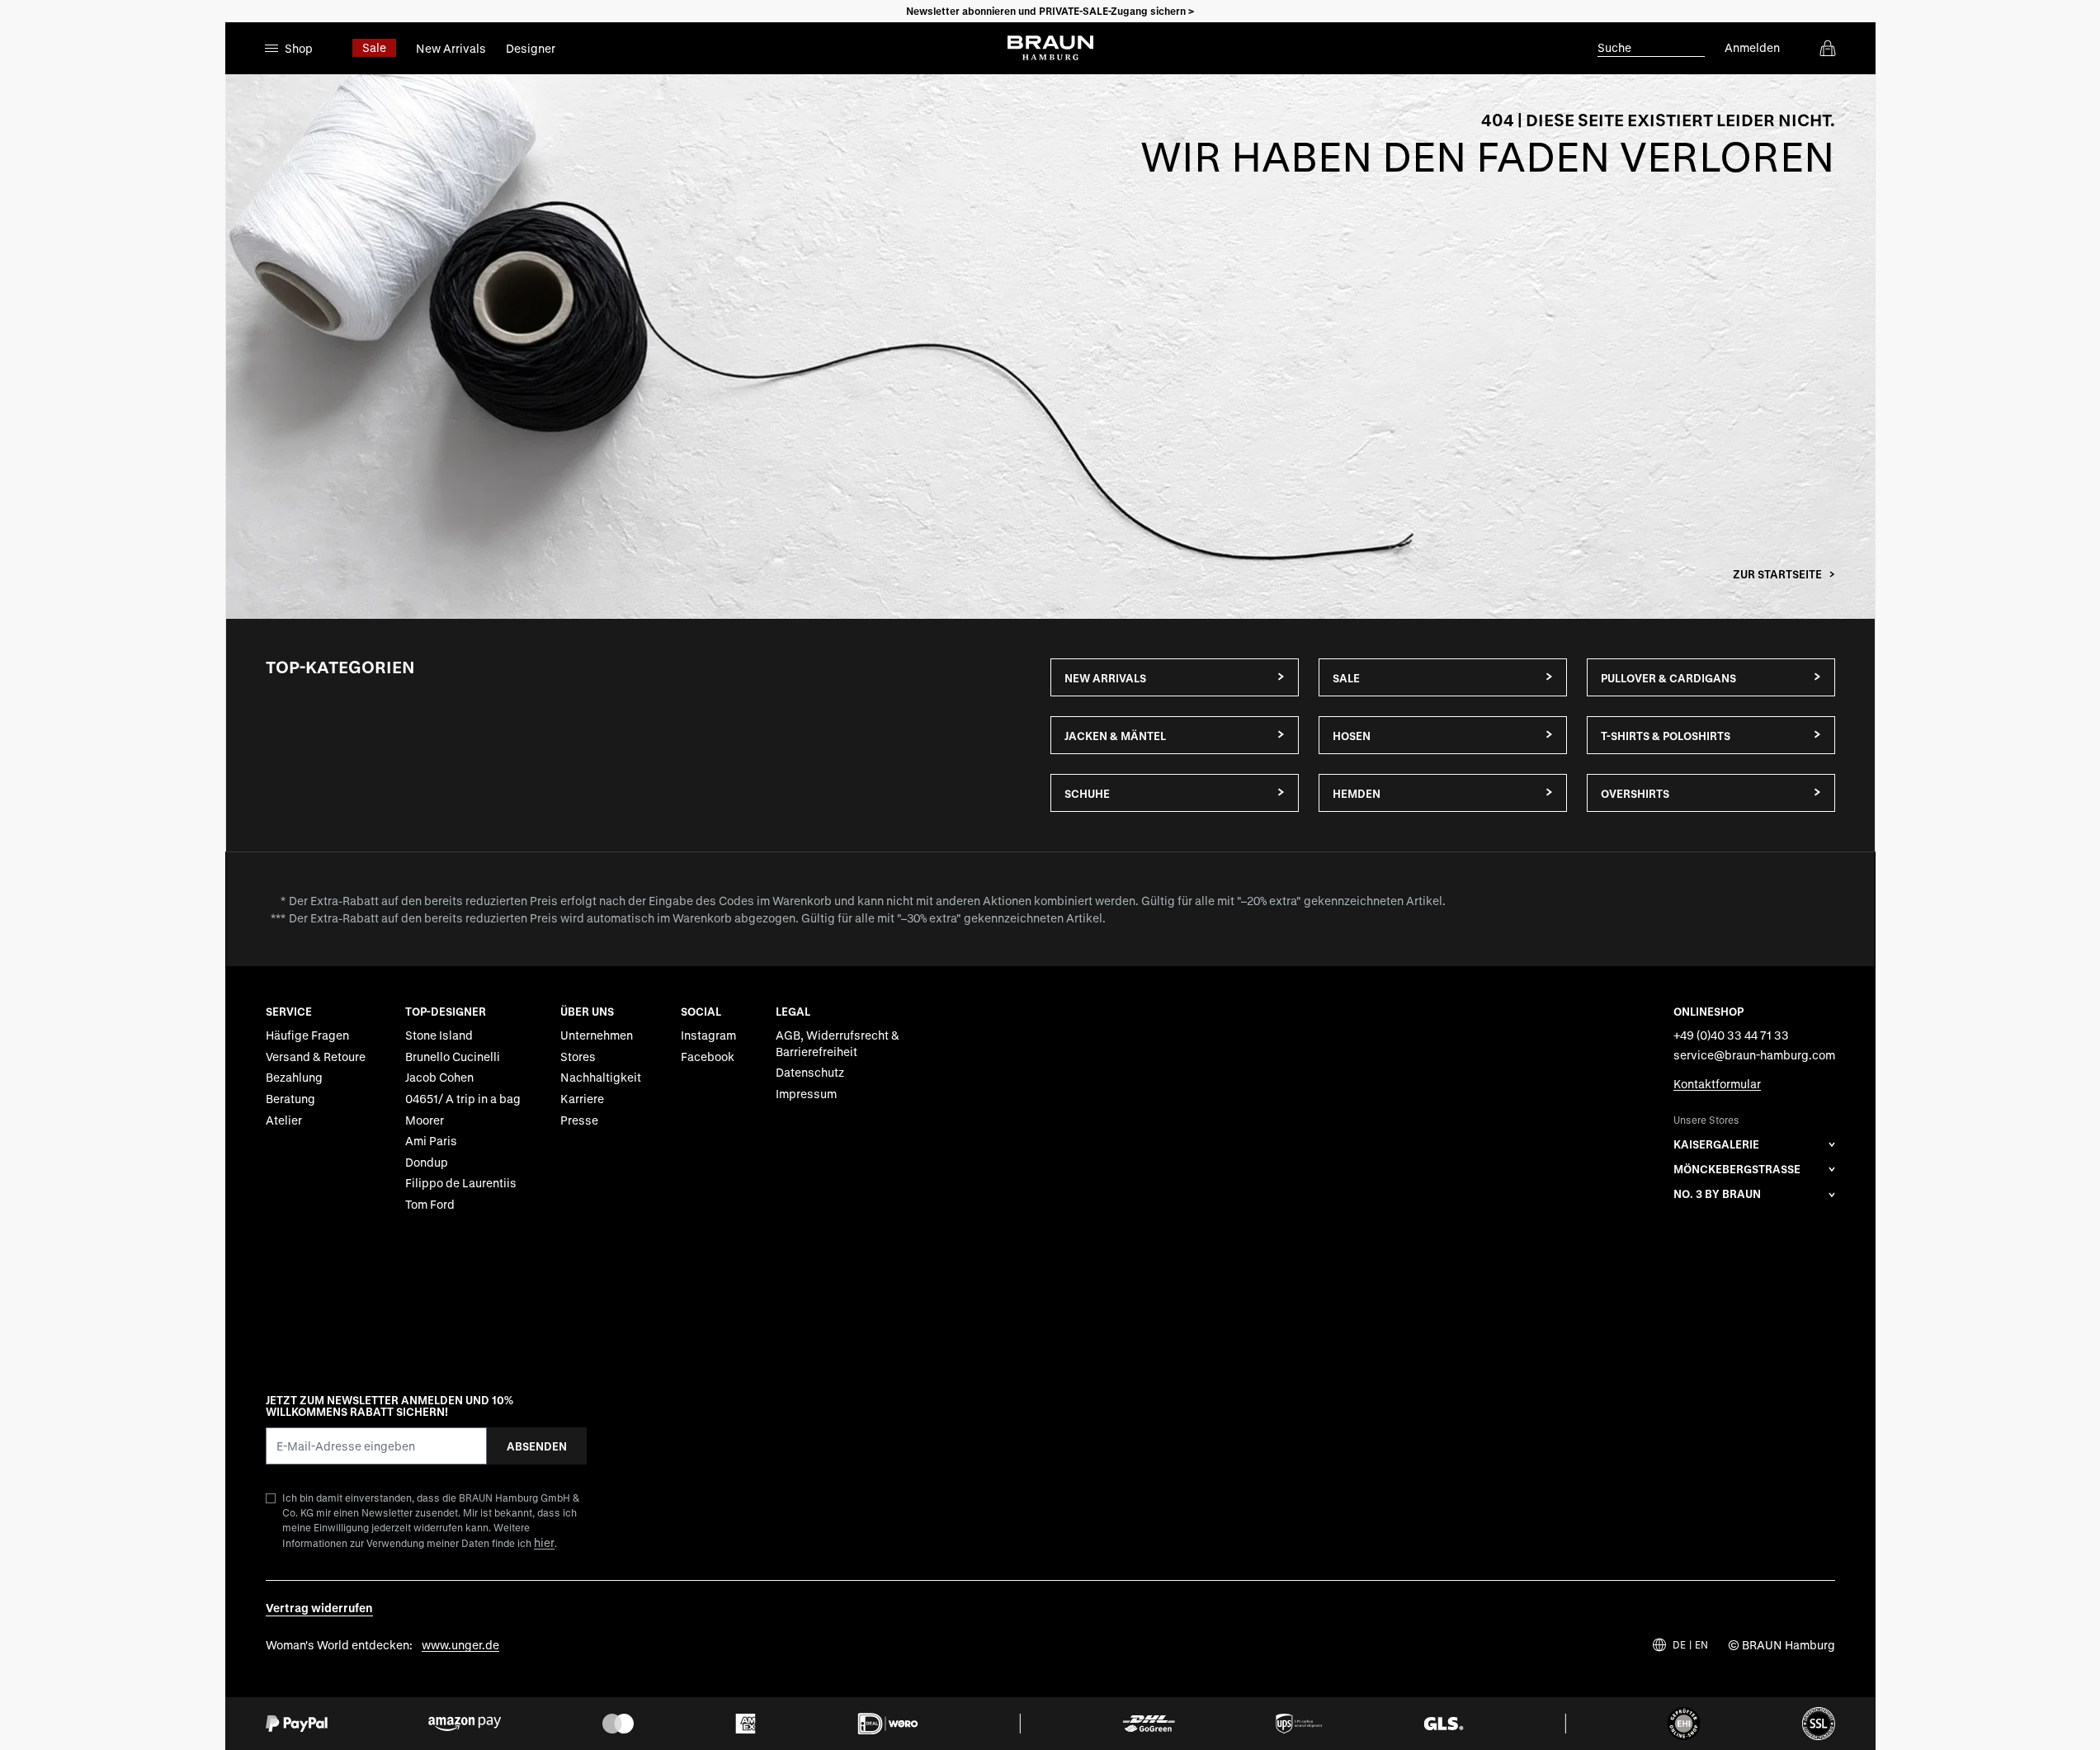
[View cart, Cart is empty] (1828, 48)
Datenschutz (810, 1072)
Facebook (708, 1057)
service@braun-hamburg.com (1754, 1055)
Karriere (582, 1099)
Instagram (708, 1035)
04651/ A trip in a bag (463, 1099)
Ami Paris (431, 1141)
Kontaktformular (1717, 1084)
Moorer (425, 1120)
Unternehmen (597, 1035)
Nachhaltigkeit (601, 1077)
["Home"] (1050, 347)
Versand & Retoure (316, 1057)
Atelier (284, 1120)
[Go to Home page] (1050, 48)
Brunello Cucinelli (453, 1057)
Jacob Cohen (439, 1077)
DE (1679, 1645)
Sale (374, 47)
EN (1701, 1645)
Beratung (290, 1099)
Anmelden (1752, 47)
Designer (531, 48)
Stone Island (439, 1035)
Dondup (427, 1162)
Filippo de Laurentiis (461, 1183)
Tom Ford (430, 1204)
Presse (579, 1120)
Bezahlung (294, 1077)
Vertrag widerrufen (319, 1608)
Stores (578, 1057)
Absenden (537, 1446)
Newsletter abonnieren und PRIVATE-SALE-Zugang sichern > (1050, 11)
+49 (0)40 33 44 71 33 (1731, 1035)
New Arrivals (451, 48)
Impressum (806, 1094)
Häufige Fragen (307, 1035)
